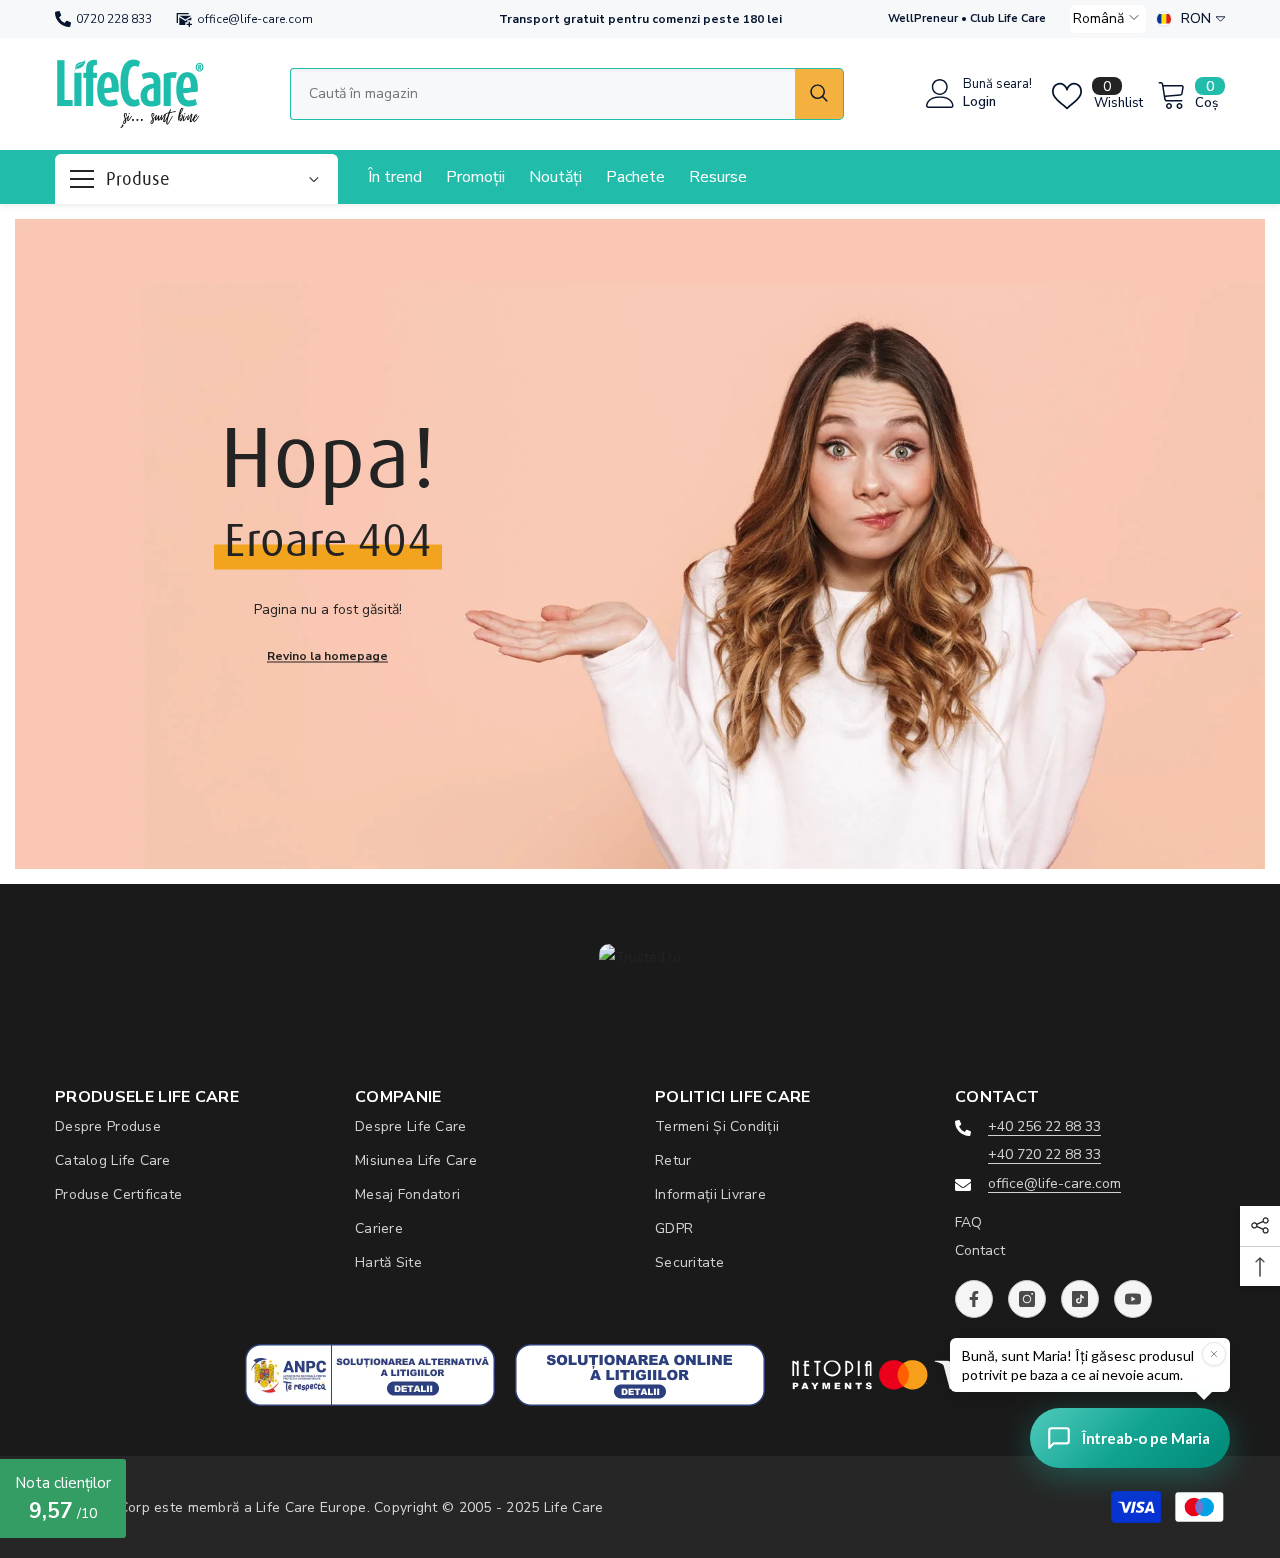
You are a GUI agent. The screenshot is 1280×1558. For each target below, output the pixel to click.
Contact (980, 1250)
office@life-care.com (255, 19)
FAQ (968, 1222)
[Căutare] (567, 94)
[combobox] (542, 94)
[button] (1108, 19)
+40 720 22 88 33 (1044, 1154)
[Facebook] (974, 1299)
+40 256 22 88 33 (1044, 1126)
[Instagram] (1027, 1299)
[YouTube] (1133, 1299)
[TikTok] (1080, 1299)
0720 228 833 (114, 19)
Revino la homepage (327, 655)
